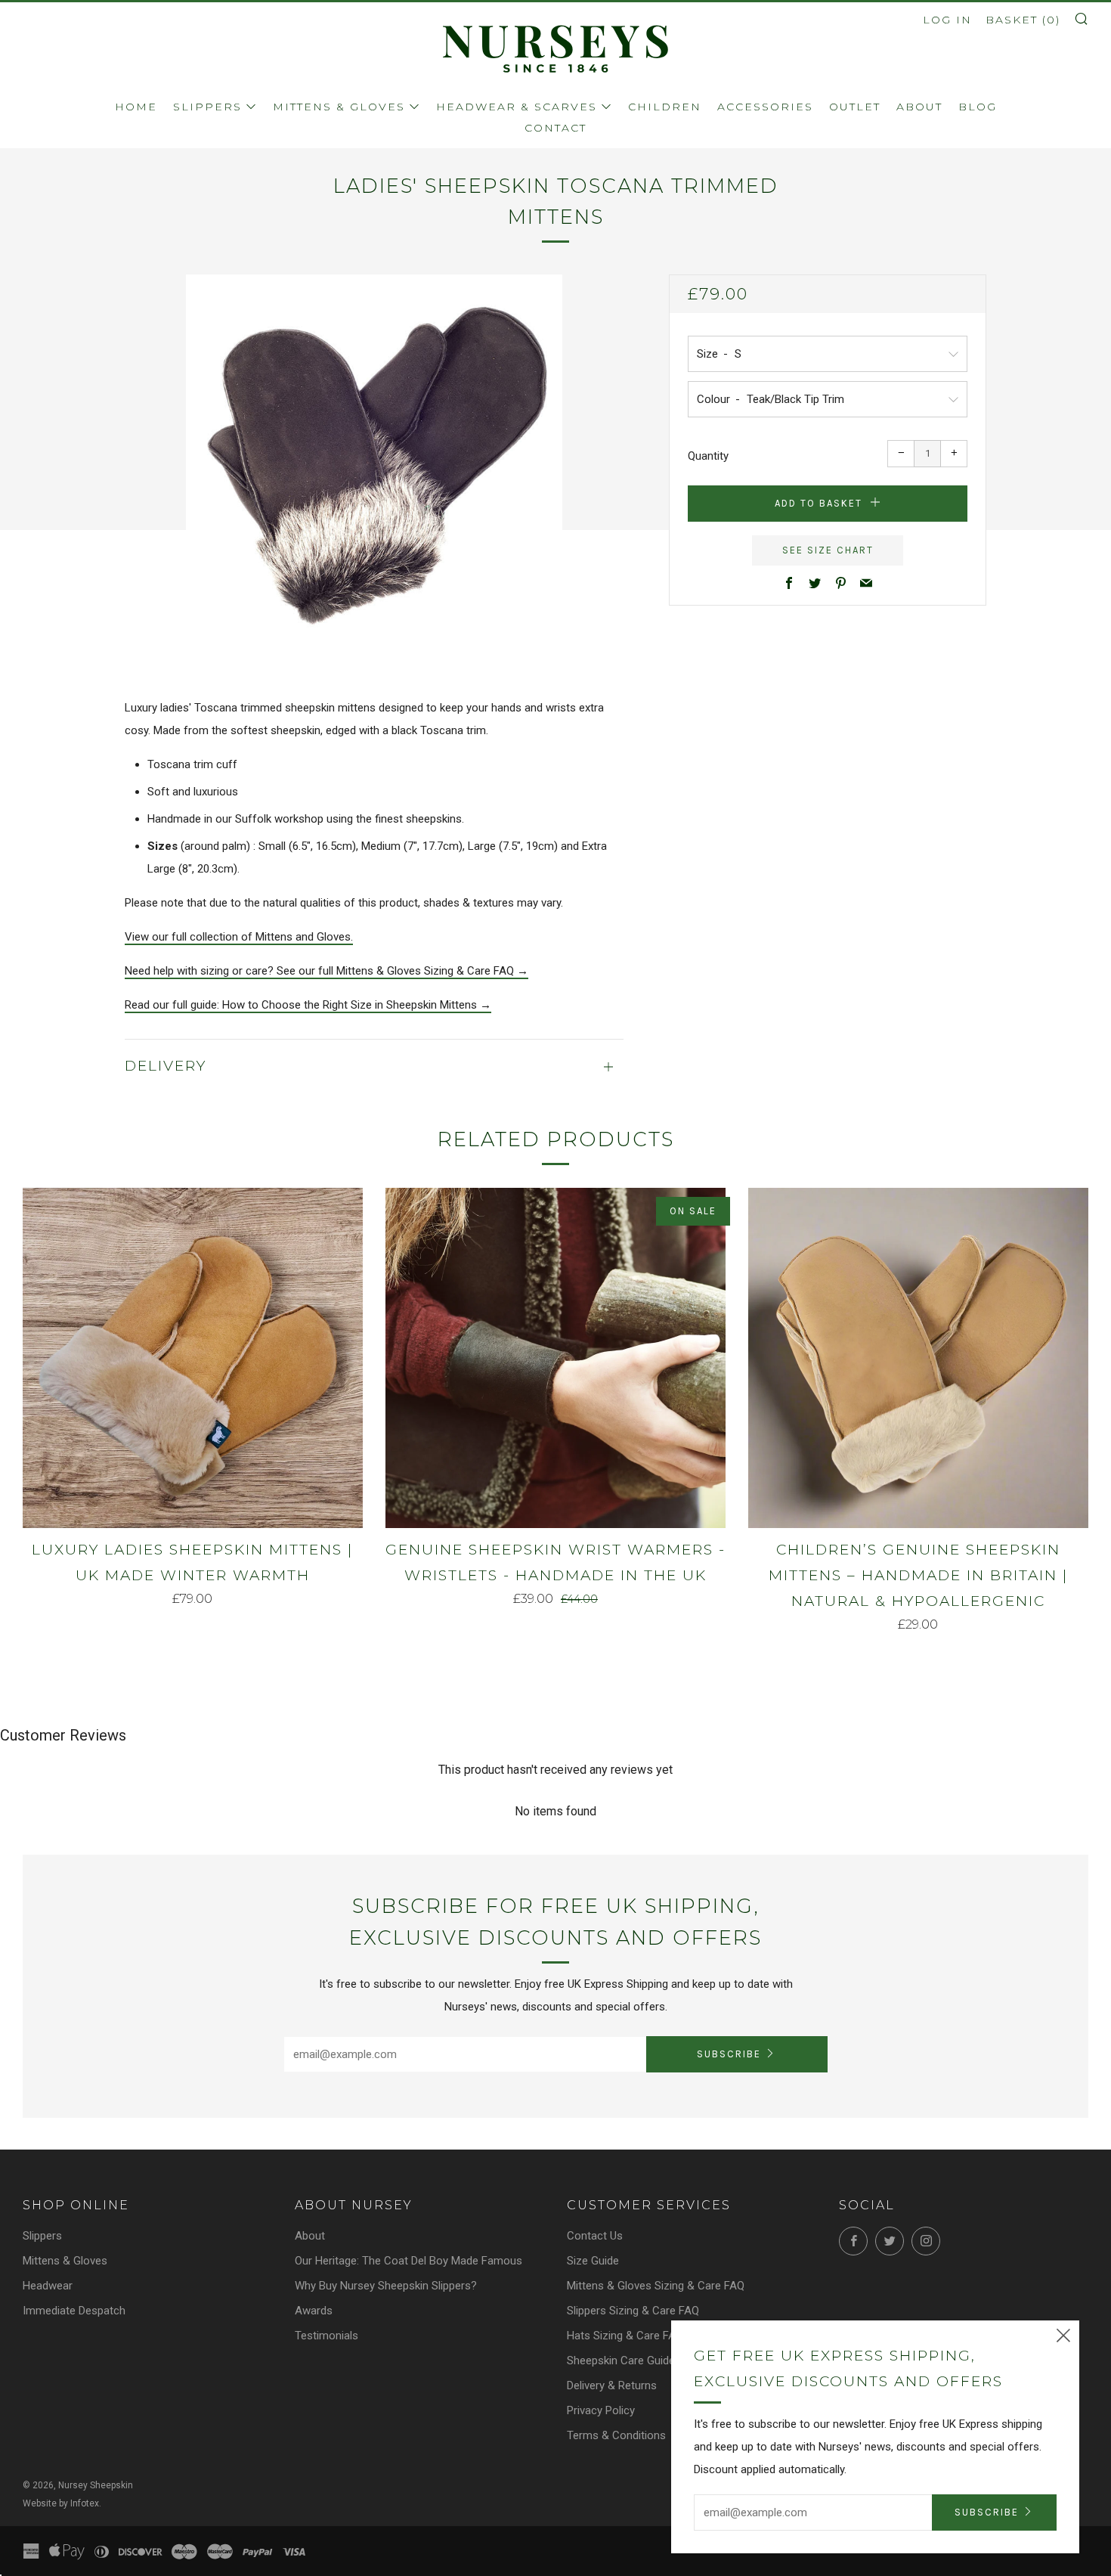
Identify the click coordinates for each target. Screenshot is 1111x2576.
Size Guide (593, 2261)
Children (665, 107)
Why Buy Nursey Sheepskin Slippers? (386, 2286)
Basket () (1023, 20)
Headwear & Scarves (517, 107)
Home (136, 107)
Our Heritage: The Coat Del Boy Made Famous (409, 2261)
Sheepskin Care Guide (621, 2361)
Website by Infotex (61, 2503)
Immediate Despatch (74, 2311)
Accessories (765, 107)
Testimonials (326, 2336)
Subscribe (729, 2054)
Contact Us (595, 2236)
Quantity (708, 456)
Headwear (48, 2286)
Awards (314, 2311)
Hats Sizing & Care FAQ (625, 2336)
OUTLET (855, 107)
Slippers (207, 107)
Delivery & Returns (612, 2385)
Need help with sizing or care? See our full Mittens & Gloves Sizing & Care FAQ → (326, 971)
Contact (555, 128)
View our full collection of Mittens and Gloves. (239, 937)
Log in (947, 20)
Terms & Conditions (616, 2435)
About (919, 107)
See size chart (828, 550)
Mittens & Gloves (339, 107)
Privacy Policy (601, 2410)
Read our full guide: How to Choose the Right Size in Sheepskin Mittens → (308, 1005)
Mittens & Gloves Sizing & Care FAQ (656, 2286)
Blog (978, 107)
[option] (374, 463)
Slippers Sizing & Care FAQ (633, 2311)
